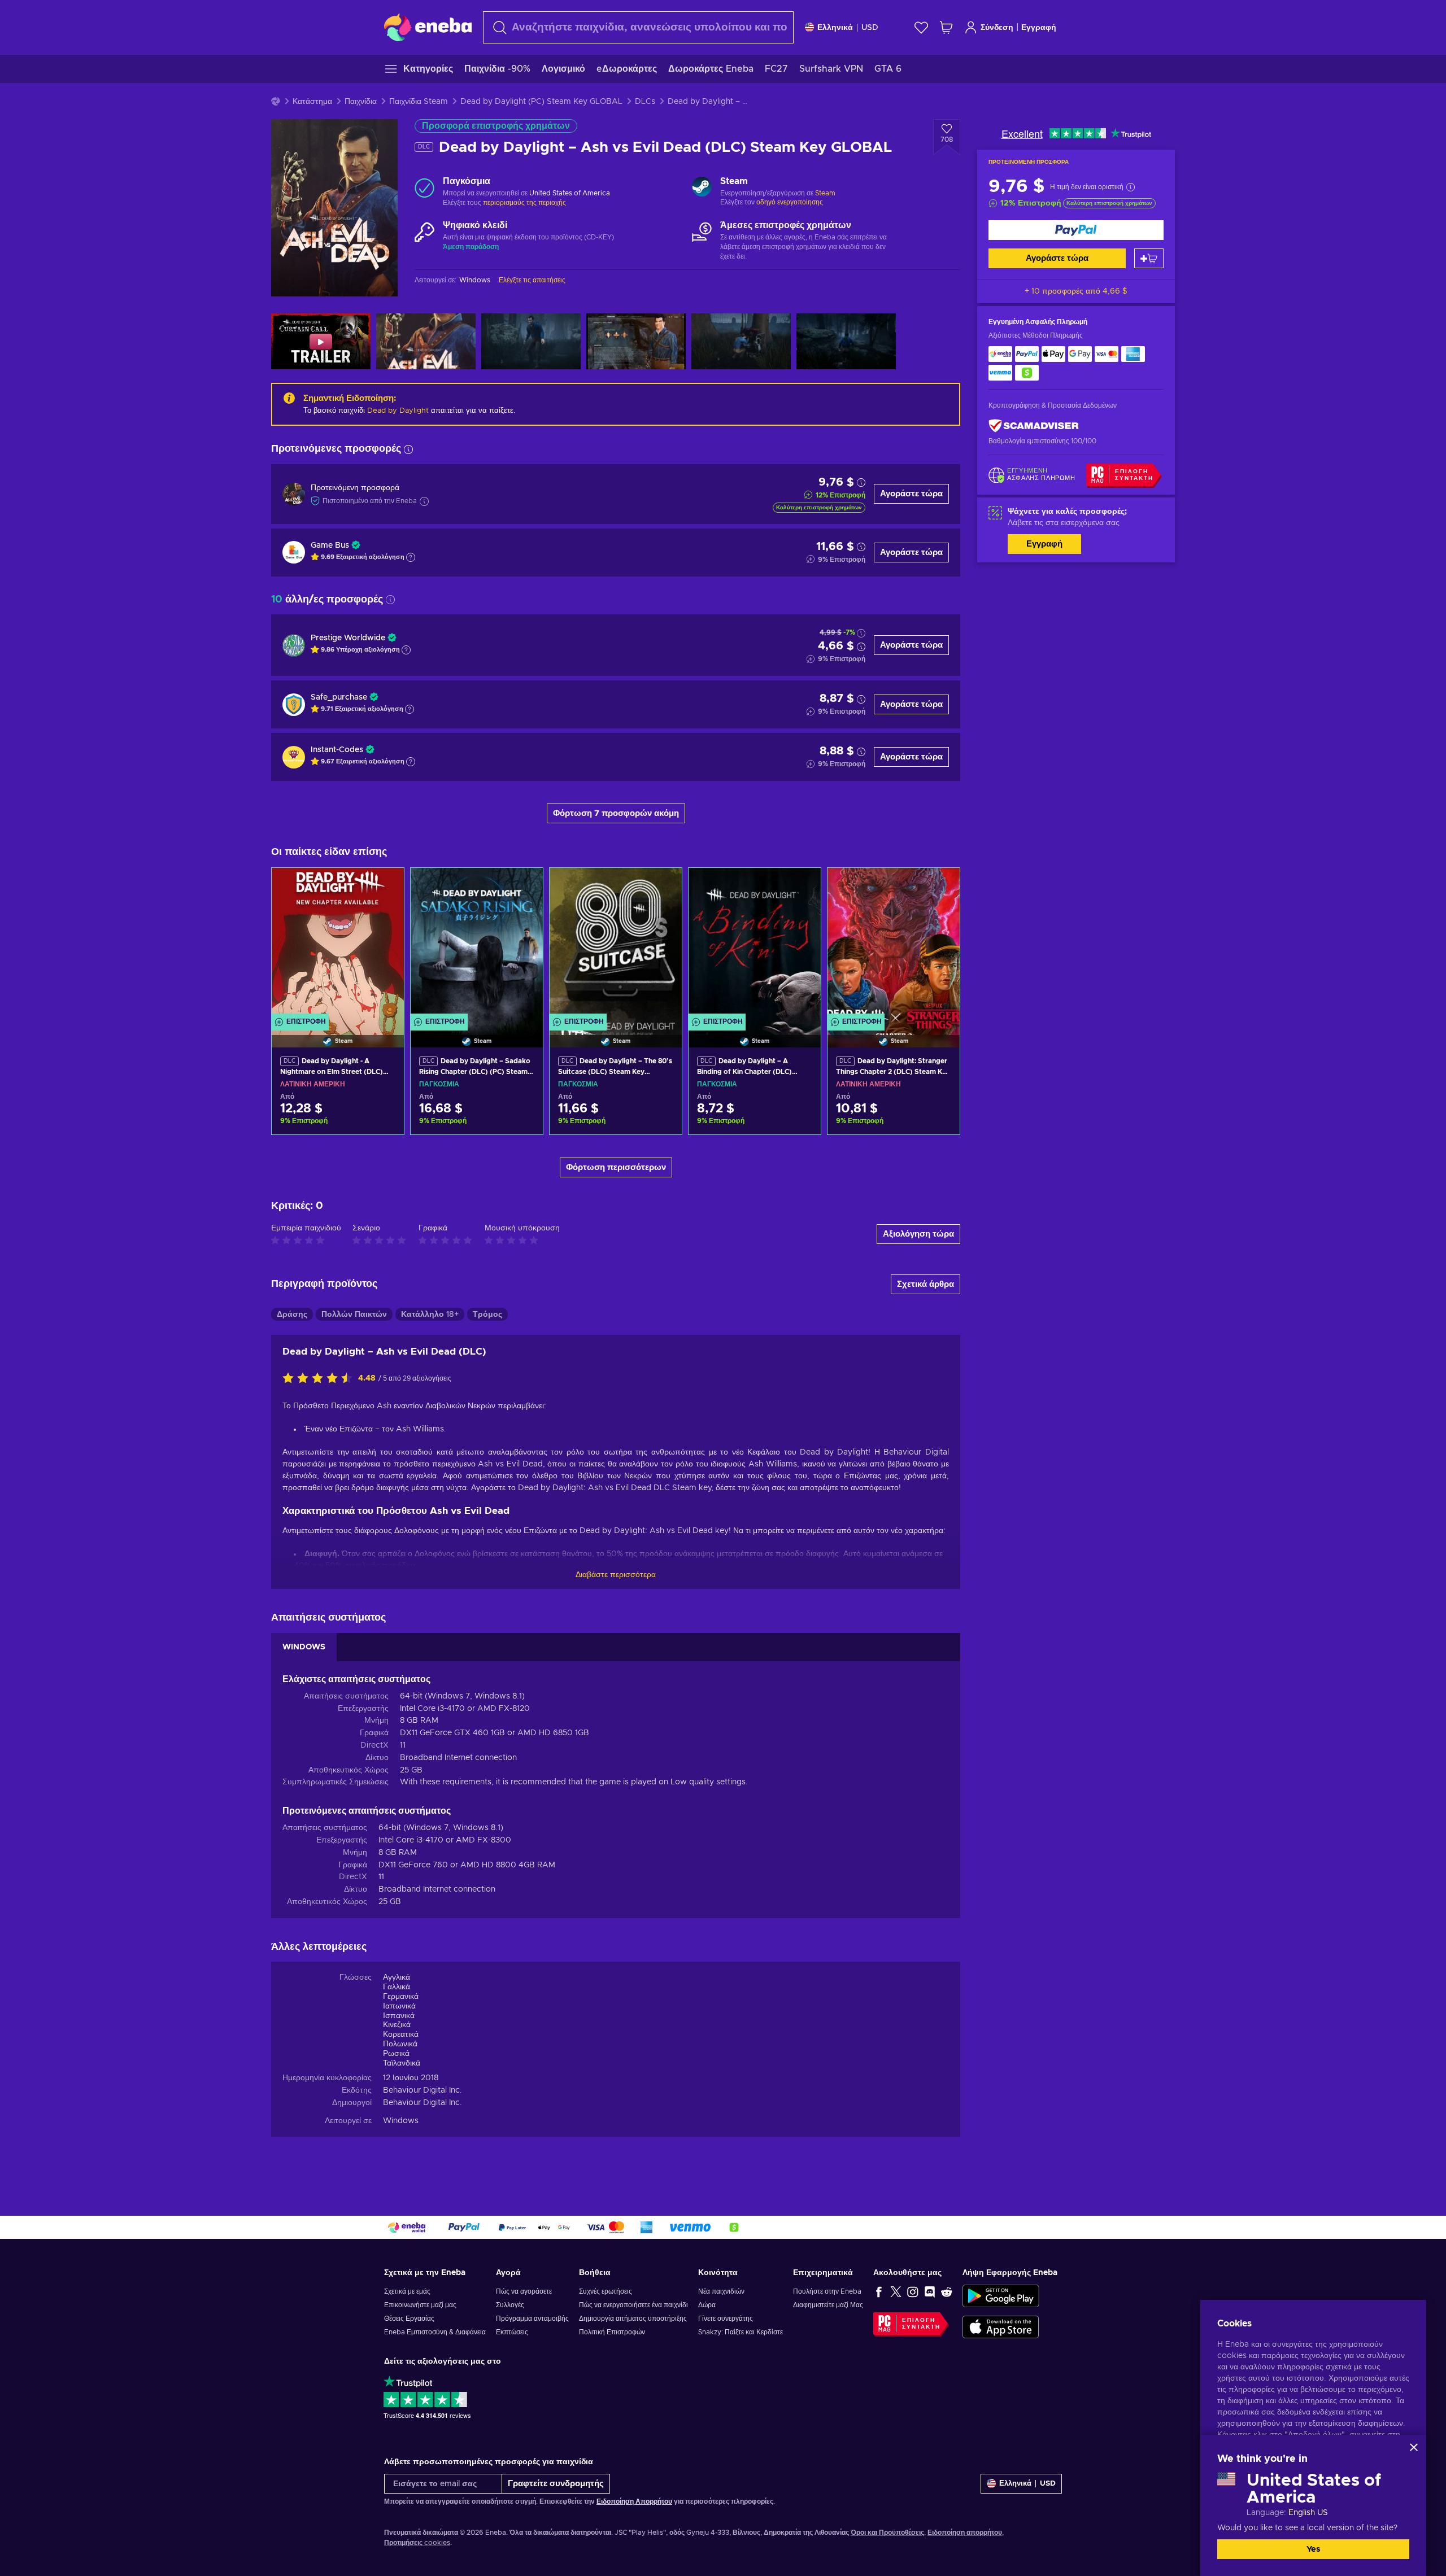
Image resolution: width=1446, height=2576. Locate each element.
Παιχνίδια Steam (419, 102)
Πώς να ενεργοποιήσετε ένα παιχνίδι (633, 2305)
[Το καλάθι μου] (946, 27)
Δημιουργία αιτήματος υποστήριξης (633, 2319)
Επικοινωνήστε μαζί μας (420, 2305)
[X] (896, 2291)
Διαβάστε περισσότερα (616, 1575)
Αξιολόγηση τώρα (918, 1234)
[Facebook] (879, 2291)
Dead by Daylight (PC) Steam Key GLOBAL (541, 102)
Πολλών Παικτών (354, 1315)
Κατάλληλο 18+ (430, 1315)
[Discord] (930, 2291)
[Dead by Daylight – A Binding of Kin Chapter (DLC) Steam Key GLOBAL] (755, 944)
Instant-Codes (337, 750)
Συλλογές (510, 2305)
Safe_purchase (339, 697)
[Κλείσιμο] (1414, 2447)
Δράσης (292, 1315)
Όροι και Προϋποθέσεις (887, 2533)
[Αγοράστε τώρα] (1076, 230)
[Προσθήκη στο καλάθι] (1149, 258)
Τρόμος (487, 1315)
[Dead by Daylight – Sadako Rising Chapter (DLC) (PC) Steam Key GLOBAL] (477, 944)
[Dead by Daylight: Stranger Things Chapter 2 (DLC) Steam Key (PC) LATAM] (894, 944)
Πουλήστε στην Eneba (827, 2291)
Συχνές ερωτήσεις (606, 2291)
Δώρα (707, 2305)
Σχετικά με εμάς (407, 2291)
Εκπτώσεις (512, 2332)
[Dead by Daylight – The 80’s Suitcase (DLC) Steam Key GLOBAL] (616, 944)
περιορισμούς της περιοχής (524, 203)
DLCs (645, 102)
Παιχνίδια (361, 102)
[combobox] (638, 27)
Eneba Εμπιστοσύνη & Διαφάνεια (435, 2332)
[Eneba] (428, 27)
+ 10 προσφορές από (1076, 291)
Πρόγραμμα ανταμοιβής (532, 2319)
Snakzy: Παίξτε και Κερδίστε (741, 2332)
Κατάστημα (312, 102)
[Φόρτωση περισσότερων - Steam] (702, 188)
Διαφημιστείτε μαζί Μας (828, 2305)
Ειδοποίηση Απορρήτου (634, 2501)
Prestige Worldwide (348, 638)
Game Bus (330, 545)
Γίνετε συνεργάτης (726, 2319)
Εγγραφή (1039, 28)
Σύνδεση (997, 28)
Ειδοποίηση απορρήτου (965, 2533)
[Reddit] (947, 2291)
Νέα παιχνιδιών (721, 2291)
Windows (401, 2121)
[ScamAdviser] (1034, 426)
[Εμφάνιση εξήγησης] (411, 557)
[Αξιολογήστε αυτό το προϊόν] (320, 1379)
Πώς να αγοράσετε (524, 2291)
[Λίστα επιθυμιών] (921, 27)
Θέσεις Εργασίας (409, 2319)
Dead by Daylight (398, 411)
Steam (825, 193)
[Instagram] (913, 2291)
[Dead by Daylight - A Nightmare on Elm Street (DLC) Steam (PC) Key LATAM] (338, 944)
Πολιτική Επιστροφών (612, 2332)
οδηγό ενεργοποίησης (790, 202)
